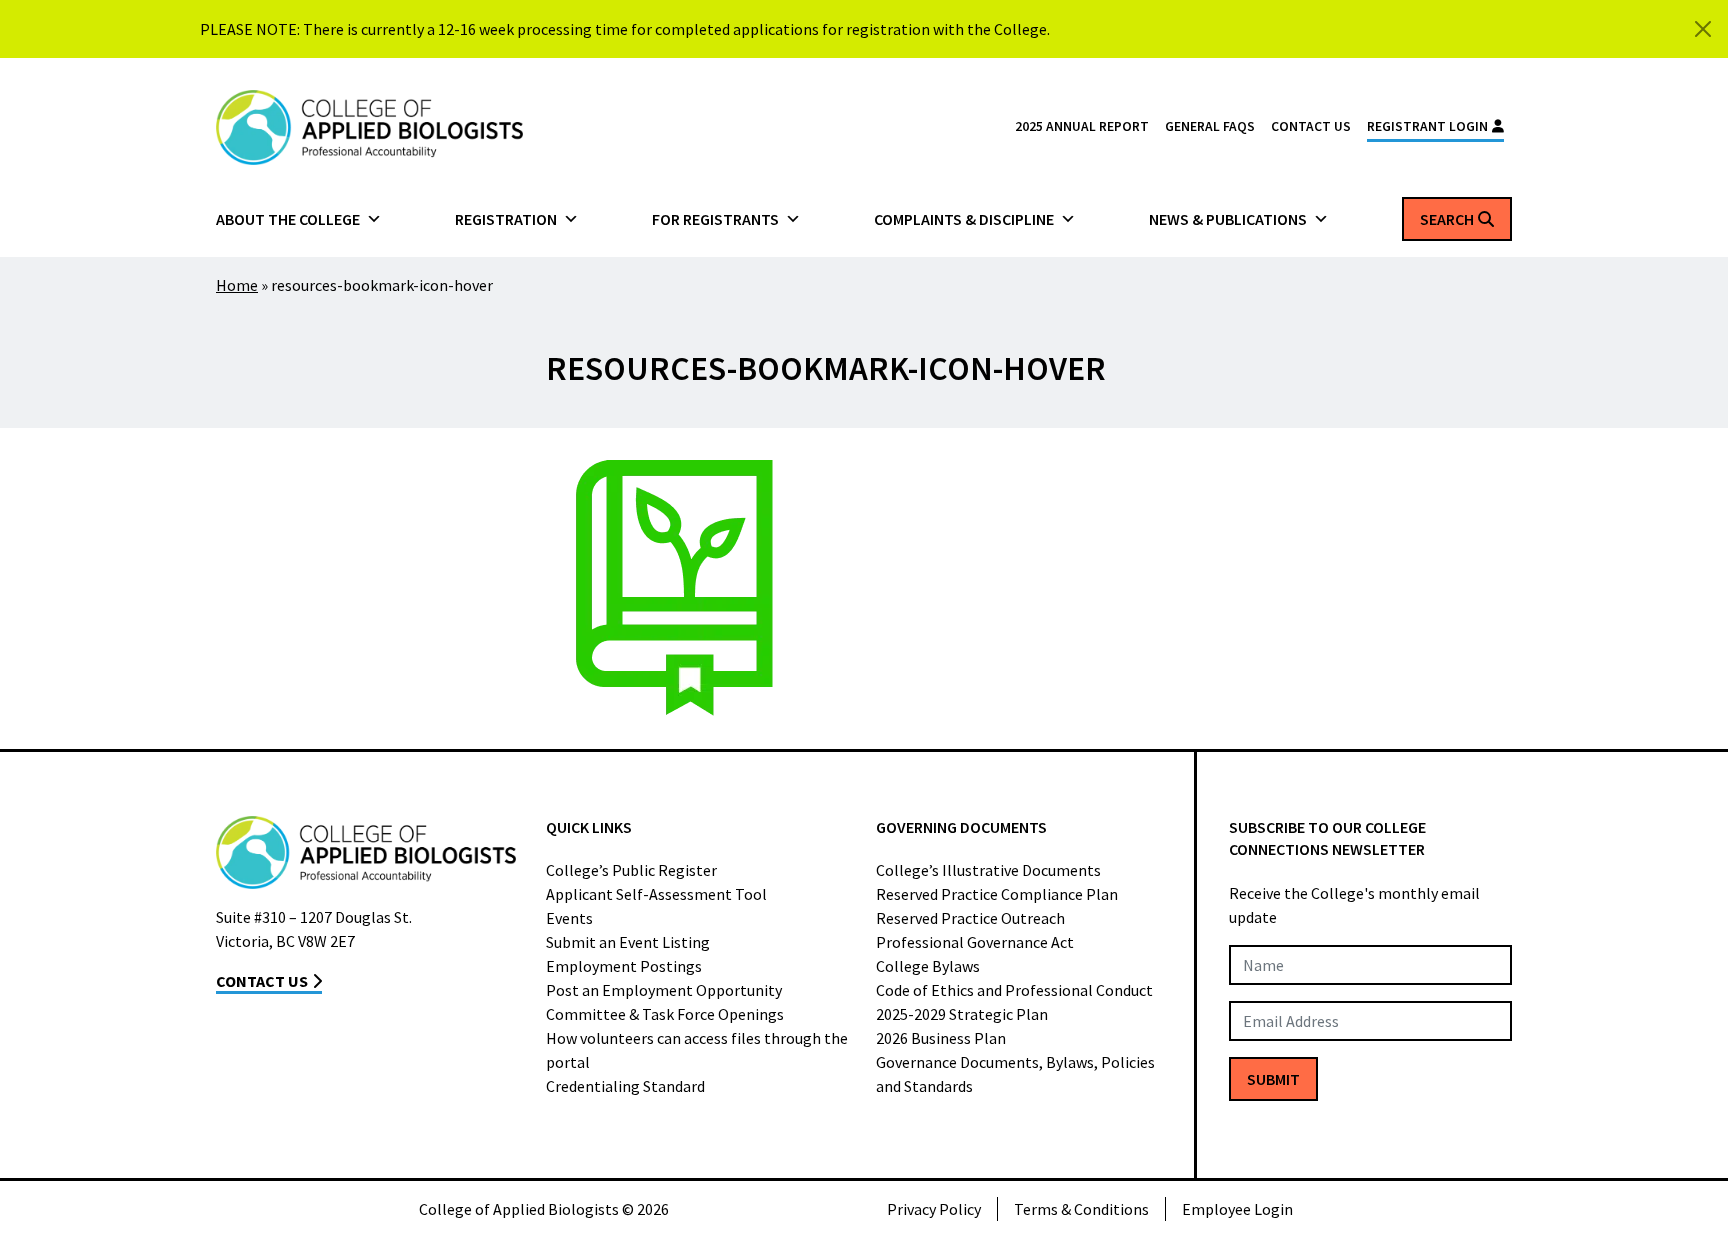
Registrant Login (1427, 126)
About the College (288, 219)
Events (569, 918)
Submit (1273, 1079)
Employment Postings (624, 966)
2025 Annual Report (1082, 126)
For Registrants (715, 219)
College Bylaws (928, 966)
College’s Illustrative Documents (988, 870)
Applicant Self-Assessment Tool (656, 894)
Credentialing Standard (625, 1086)
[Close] (1703, 29)
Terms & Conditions (1081, 1209)
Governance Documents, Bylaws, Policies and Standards (1015, 1074)
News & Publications (1228, 219)
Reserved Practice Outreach (970, 918)
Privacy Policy (934, 1209)
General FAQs (1210, 126)
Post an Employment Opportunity (664, 990)
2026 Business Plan (941, 1038)
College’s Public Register (631, 870)
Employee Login (1237, 1209)
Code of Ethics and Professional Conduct (1014, 990)
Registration (506, 219)
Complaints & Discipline (964, 219)
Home (237, 285)
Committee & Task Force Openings (665, 1014)
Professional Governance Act (975, 942)
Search (1447, 219)
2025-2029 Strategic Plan (962, 1014)
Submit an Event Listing (628, 942)
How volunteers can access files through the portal (697, 1050)
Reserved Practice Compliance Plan (997, 894)
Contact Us (1311, 126)
